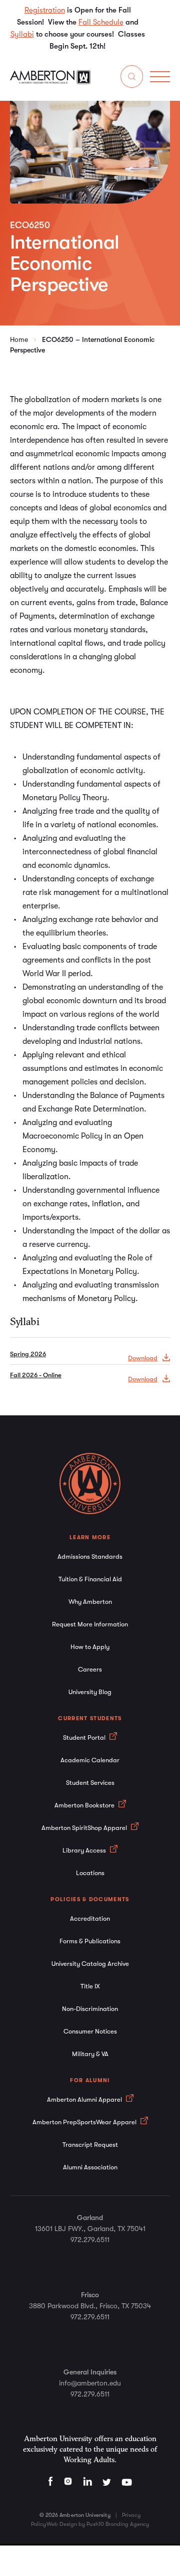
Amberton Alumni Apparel (85, 2099)
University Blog (90, 1692)
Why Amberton (90, 1602)
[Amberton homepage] (50, 82)
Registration (45, 10)
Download (143, 1358)
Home (19, 339)
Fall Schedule (101, 22)
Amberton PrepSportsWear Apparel (85, 2122)
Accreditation (90, 1918)
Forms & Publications (90, 1941)
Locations (90, 1873)
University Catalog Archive (90, 1964)
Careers (90, 1669)
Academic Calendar (90, 1760)
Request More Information (90, 1624)
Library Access (85, 1850)
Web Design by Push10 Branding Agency (98, 2524)
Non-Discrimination (90, 2009)
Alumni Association (90, 2167)
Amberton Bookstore (85, 1805)
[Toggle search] (132, 78)
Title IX (90, 1986)
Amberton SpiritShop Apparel (85, 1828)
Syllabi (22, 34)
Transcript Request (90, 2145)
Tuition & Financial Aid (90, 1579)
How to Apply (90, 1647)
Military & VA (90, 2054)
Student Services (90, 1783)
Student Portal (85, 1737)
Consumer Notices (90, 2031)
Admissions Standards (90, 1556)
